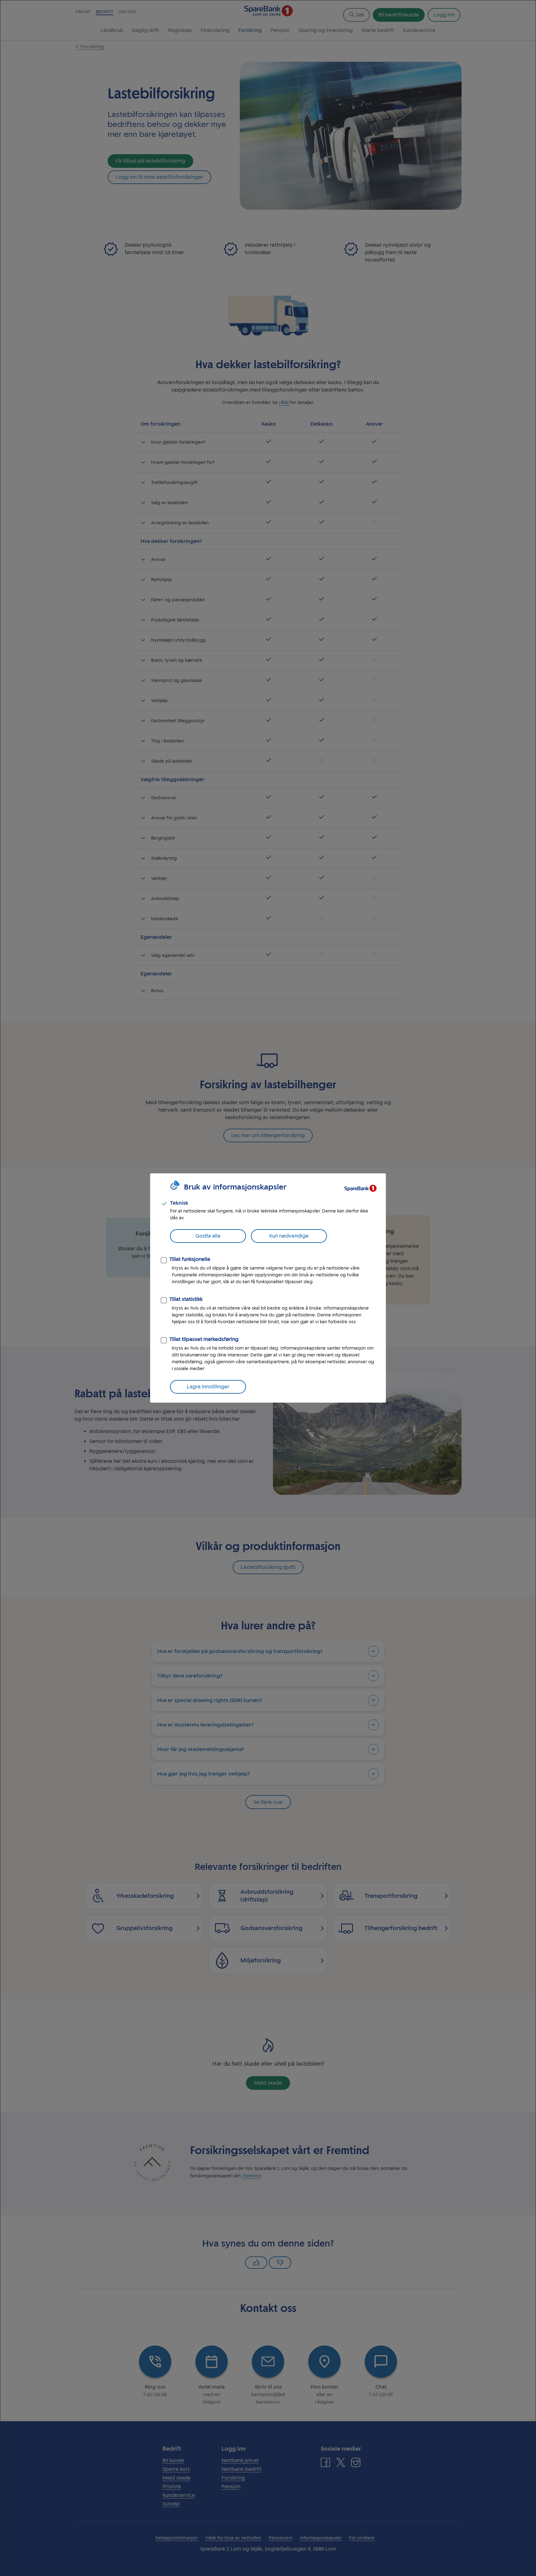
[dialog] (268, 1288)
